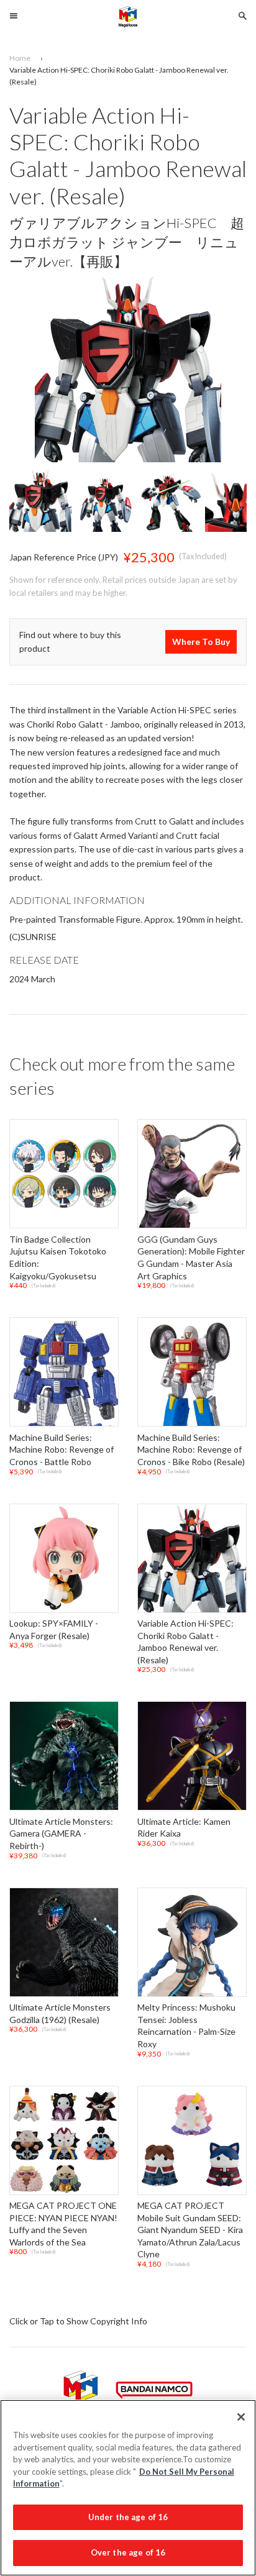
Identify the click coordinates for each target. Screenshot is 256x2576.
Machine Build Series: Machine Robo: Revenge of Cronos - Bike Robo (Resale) (191, 1450)
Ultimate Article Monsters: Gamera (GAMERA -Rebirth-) (61, 1834)
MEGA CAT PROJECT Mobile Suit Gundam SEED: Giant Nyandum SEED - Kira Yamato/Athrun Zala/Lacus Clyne (190, 2230)
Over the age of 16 (128, 2552)
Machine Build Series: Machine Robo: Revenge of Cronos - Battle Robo (62, 1450)
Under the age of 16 (128, 2517)
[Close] (241, 2417)
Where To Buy (201, 642)
